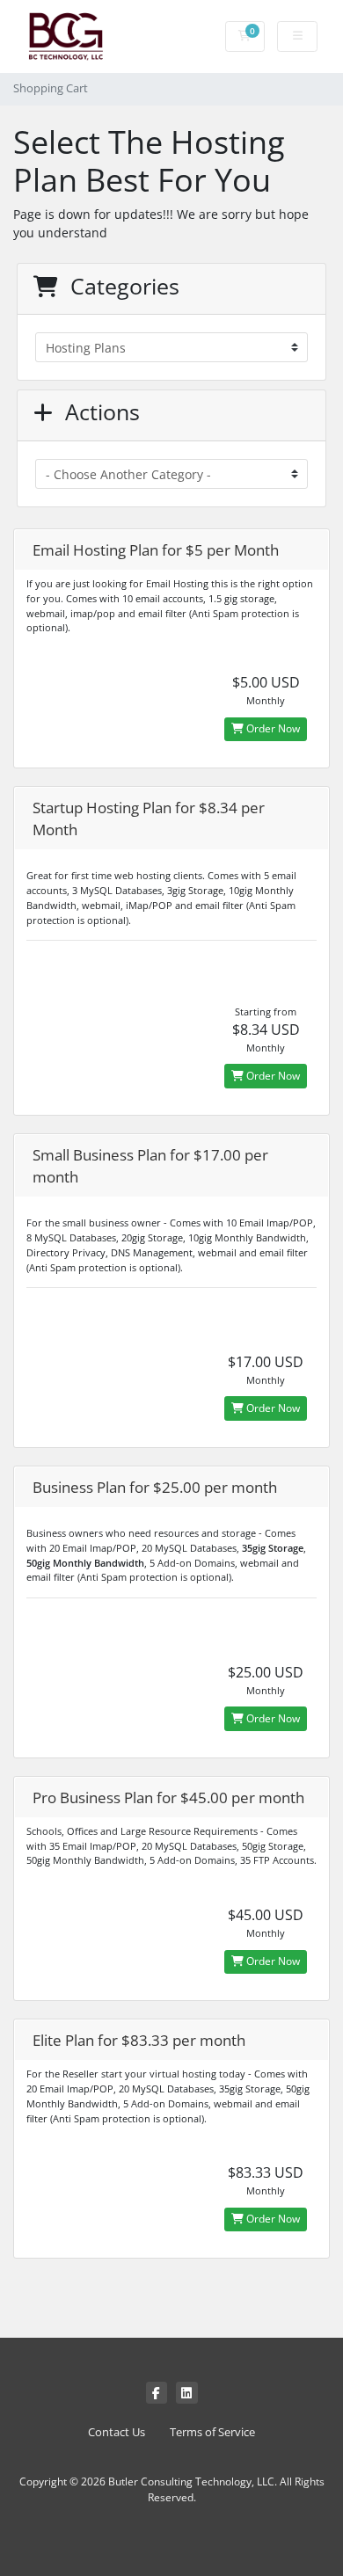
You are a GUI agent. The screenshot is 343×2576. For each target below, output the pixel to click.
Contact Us (117, 2432)
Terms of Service (212, 2432)
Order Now (272, 728)
